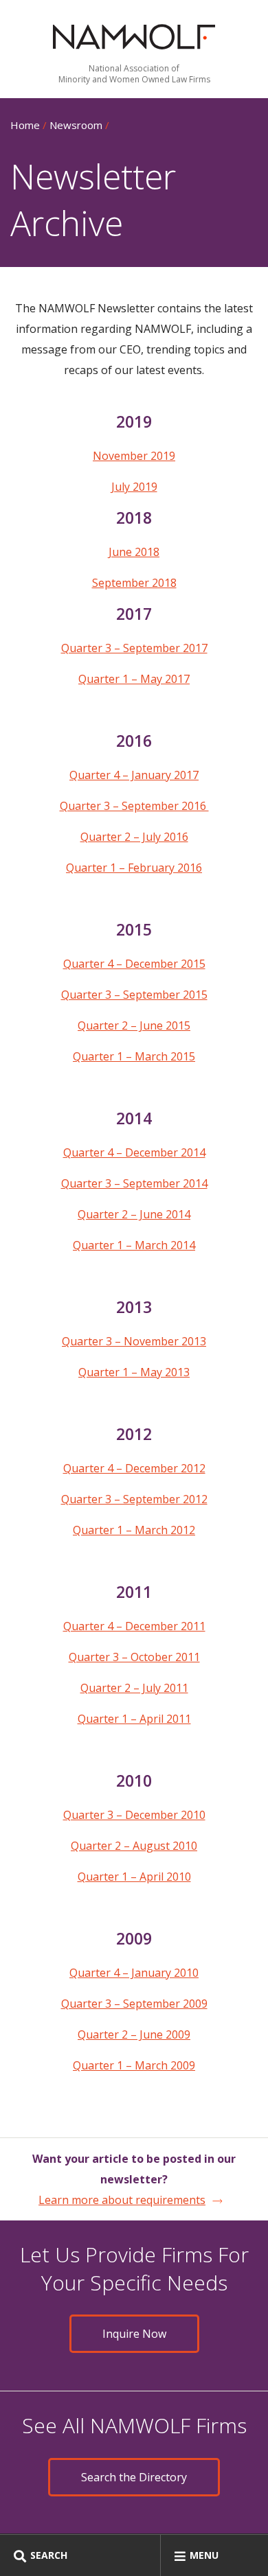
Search (49, 2555)
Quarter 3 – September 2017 (134, 648)
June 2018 (134, 552)
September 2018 (134, 583)
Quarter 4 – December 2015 (134, 964)
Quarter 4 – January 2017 (134, 775)
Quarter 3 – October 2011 (134, 1657)
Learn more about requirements (122, 2200)
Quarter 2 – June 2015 (134, 1025)
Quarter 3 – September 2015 (134, 995)
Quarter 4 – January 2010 (134, 1973)
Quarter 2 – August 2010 (134, 1846)
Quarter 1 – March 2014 (134, 1245)
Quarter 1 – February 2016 (134, 868)
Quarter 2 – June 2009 (134, 2034)
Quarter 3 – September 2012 (134, 1499)
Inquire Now (134, 2334)
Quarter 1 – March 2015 (134, 1056)
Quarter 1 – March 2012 (134, 1530)
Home (25, 125)
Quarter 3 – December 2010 (134, 1815)
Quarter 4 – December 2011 (134, 1626)
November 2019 (134, 456)
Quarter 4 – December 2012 (134, 1468)
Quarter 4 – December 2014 (134, 1152)
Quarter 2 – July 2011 (134, 1688)
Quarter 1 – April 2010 (134, 1877)
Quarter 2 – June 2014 (134, 1214)
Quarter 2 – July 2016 (134, 837)
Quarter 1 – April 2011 (134, 1719)
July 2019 (134, 487)
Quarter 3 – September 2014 (134, 1183)
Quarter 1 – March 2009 (134, 2065)
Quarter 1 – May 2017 (134, 679)
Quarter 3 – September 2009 (134, 2004)
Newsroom (76, 125)
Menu (204, 2555)
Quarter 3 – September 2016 (134, 806)
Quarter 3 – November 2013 (134, 1341)
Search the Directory (134, 2477)
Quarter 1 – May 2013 (134, 1372)
